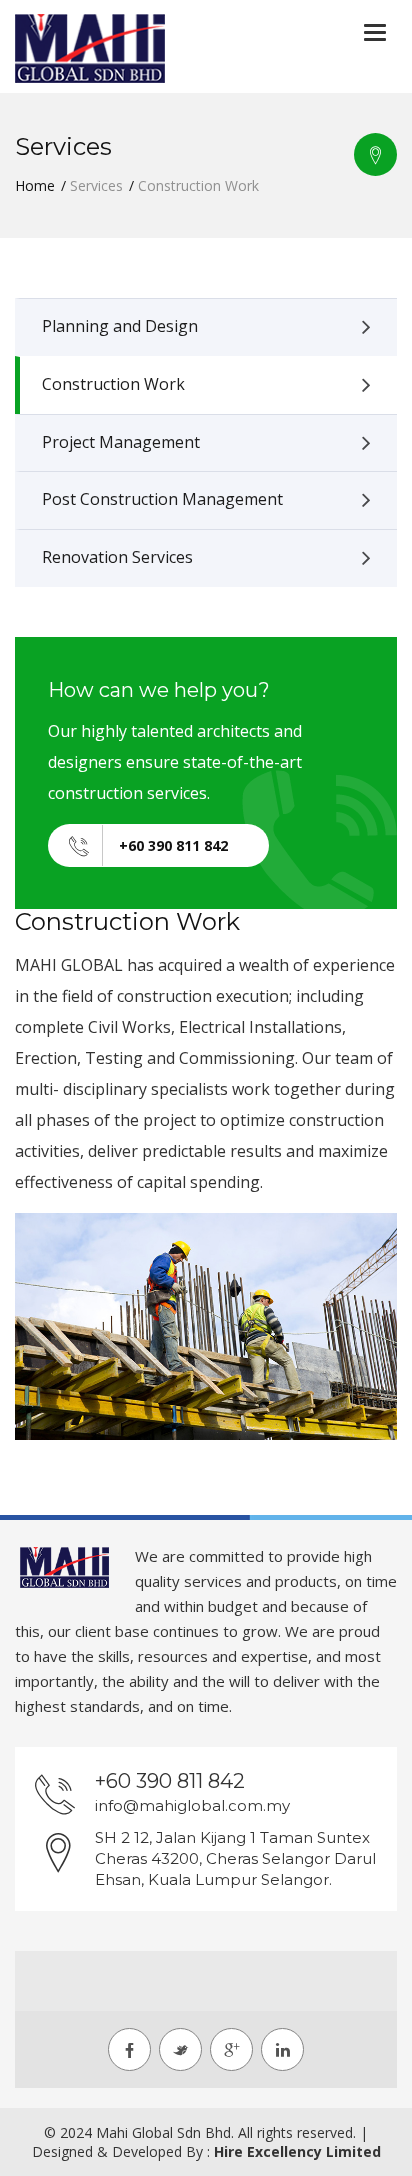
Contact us (375, 154)
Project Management (121, 442)
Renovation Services (117, 557)
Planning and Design (120, 326)
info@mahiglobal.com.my (192, 1805)
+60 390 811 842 (173, 845)
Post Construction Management (162, 499)
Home (35, 185)
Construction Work (113, 384)
